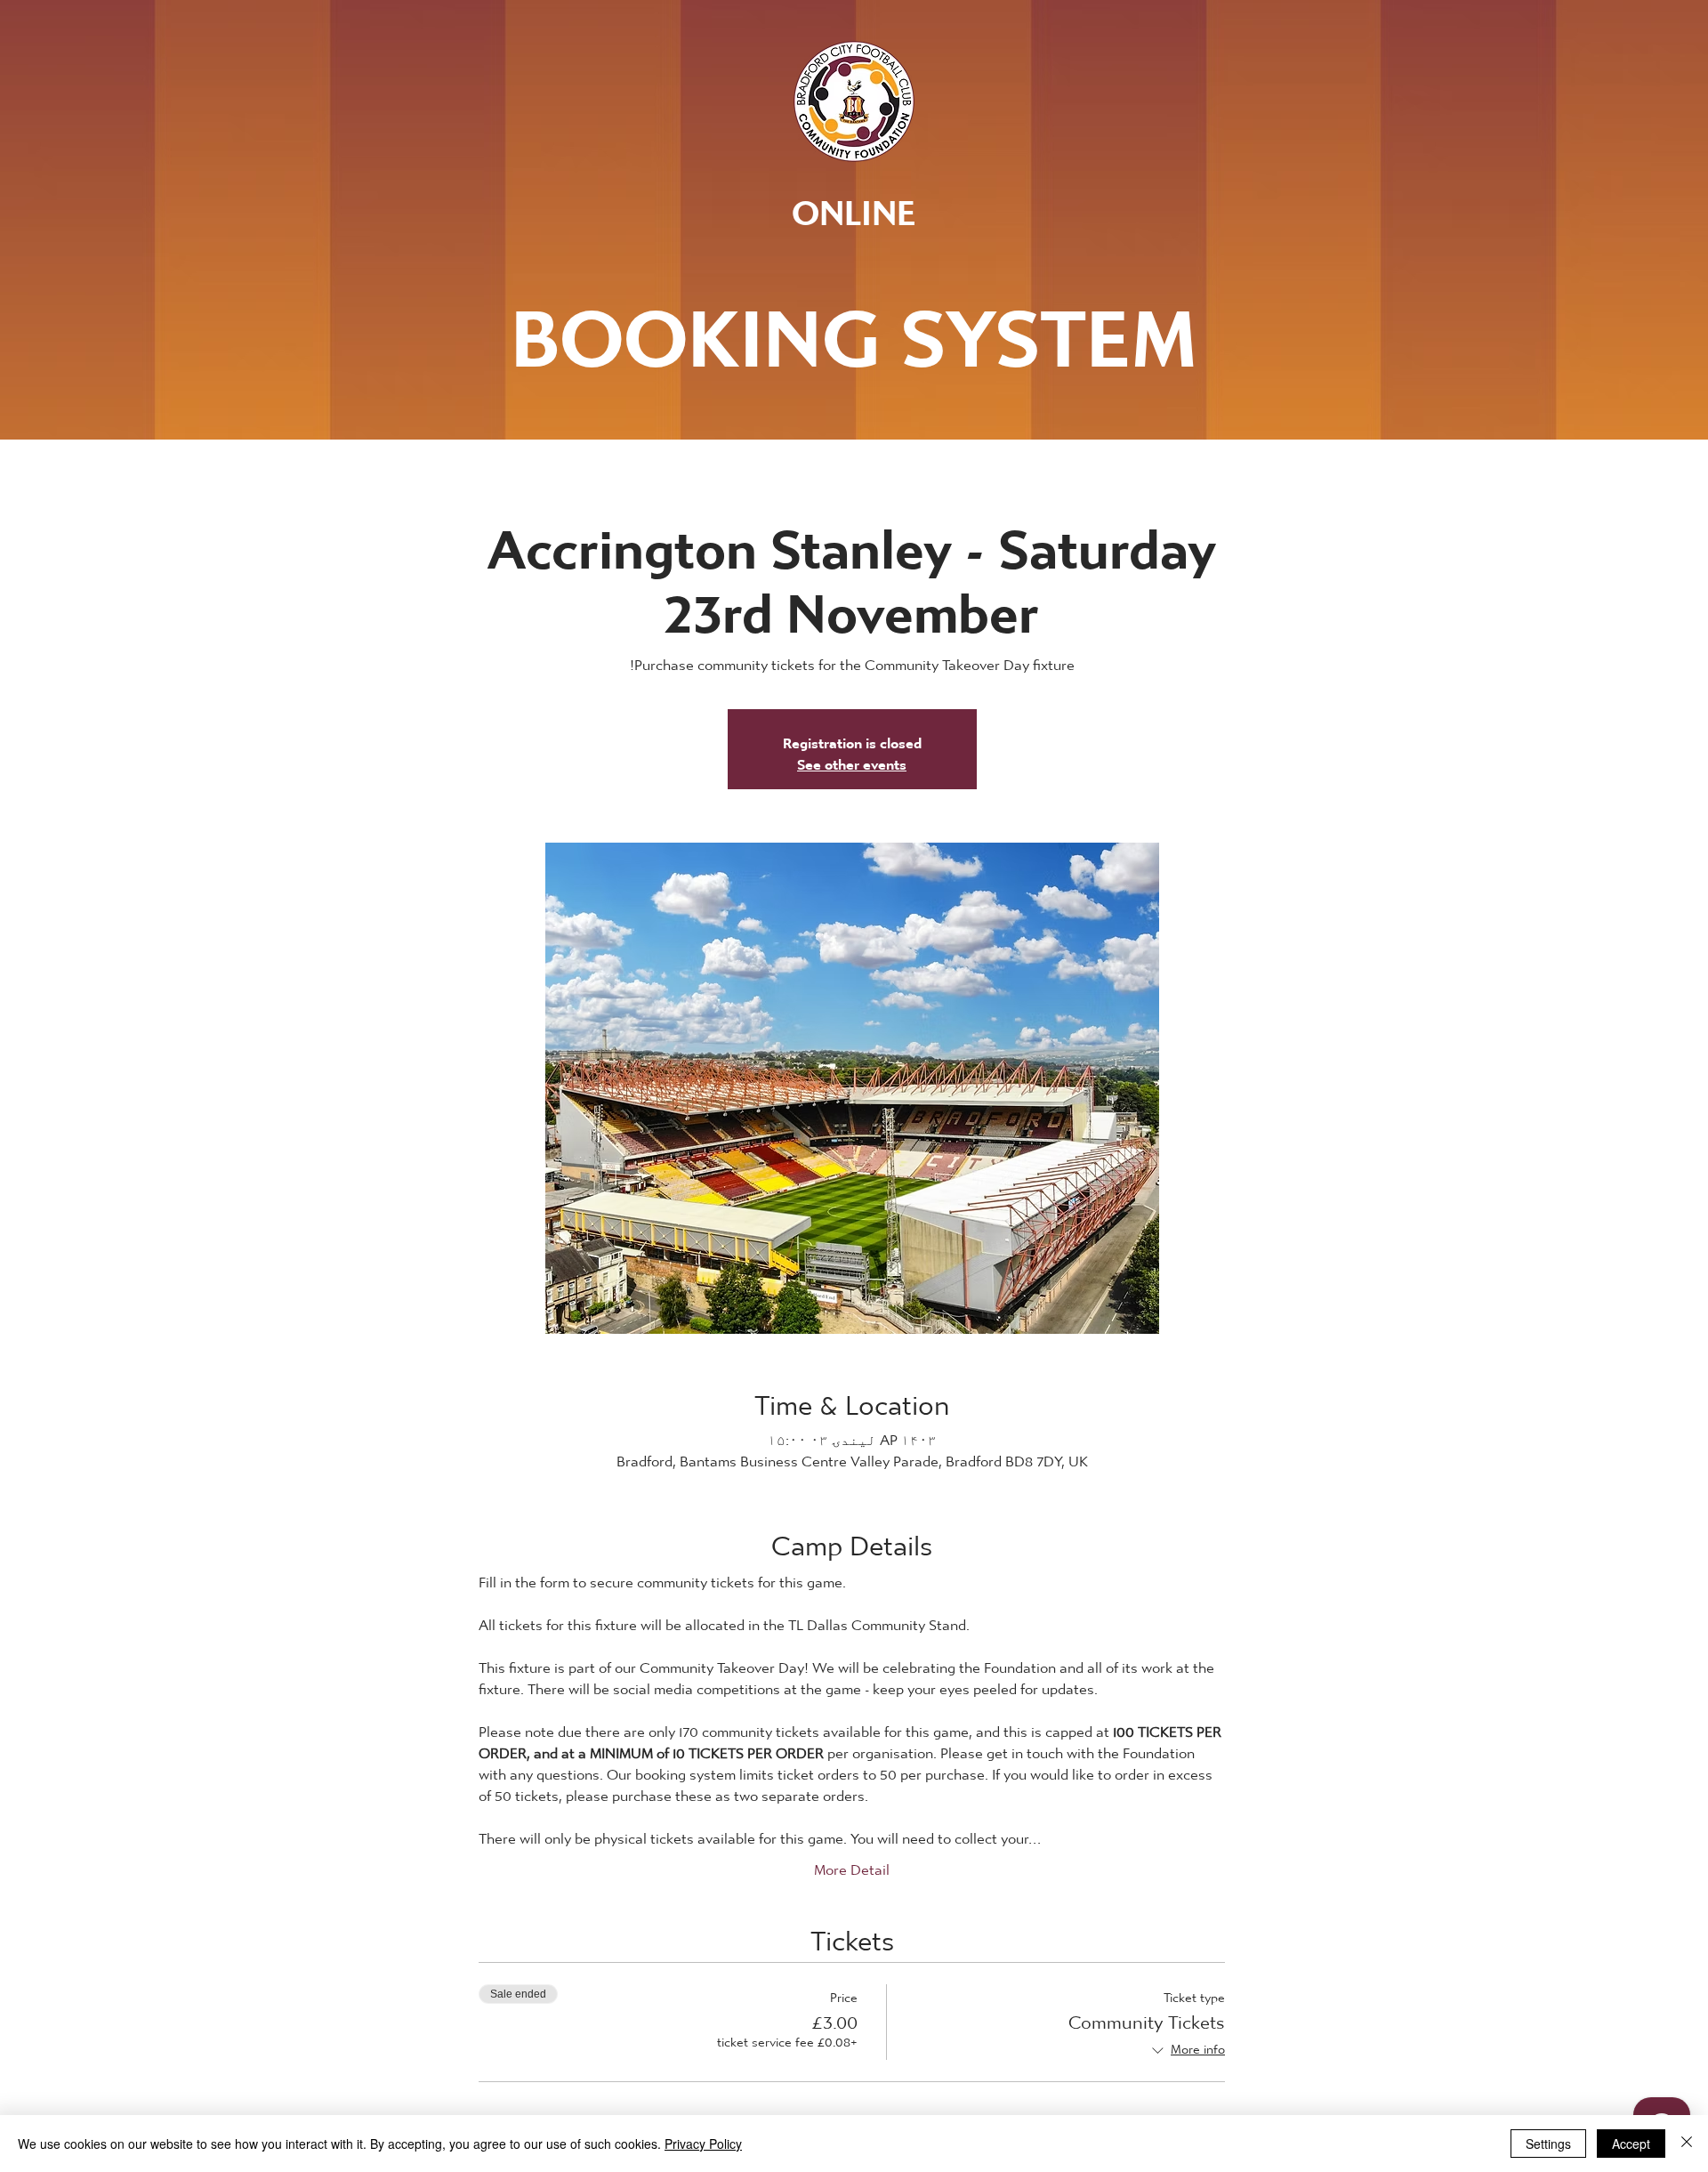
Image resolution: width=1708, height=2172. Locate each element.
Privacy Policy (703, 2144)
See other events (852, 759)
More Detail (852, 1865)
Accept (1631, 2144)
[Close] (1687, 2144)
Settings (1548, 2144)
